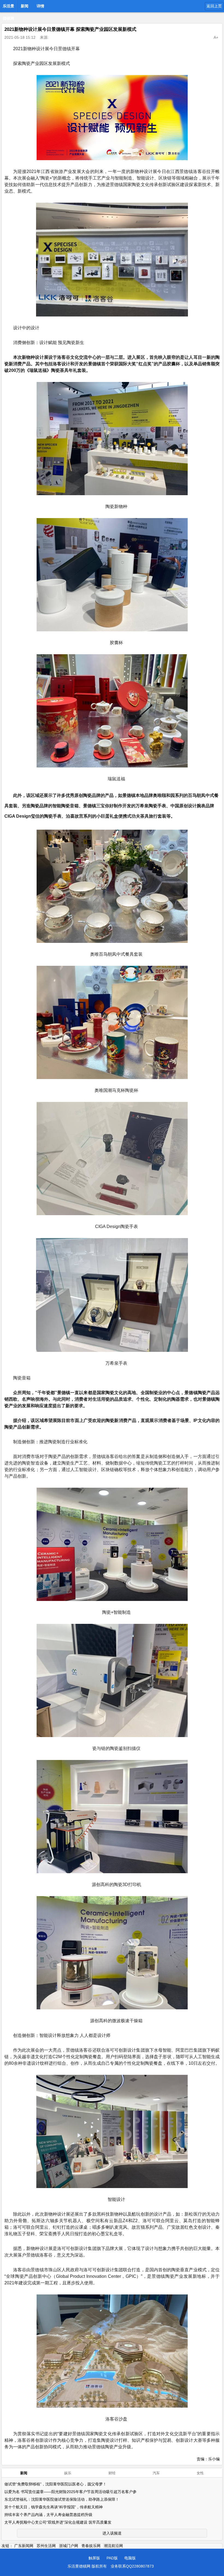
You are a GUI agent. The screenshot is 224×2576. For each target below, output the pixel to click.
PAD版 (112, 2558)
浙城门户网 (69, 2546)
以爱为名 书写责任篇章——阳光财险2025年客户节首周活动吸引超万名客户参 (70, 2492)
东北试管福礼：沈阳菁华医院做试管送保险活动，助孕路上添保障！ (62, 2499)
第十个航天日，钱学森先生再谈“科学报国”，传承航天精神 (54, 2507)
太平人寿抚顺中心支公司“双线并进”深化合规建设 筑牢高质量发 (58, 2522)
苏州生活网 (46, 2546)
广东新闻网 (24, 2546)
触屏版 (94, 2558)
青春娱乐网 (91, 2546)
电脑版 (130, 2558)
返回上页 (214, 6)
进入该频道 (112, 2533)
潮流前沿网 (113, 2546)
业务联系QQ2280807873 (132, 2566)
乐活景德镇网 (8, 8)
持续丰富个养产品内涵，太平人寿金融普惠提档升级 (48, 2515)
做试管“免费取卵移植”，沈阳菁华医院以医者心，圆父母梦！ (55, 2484)
